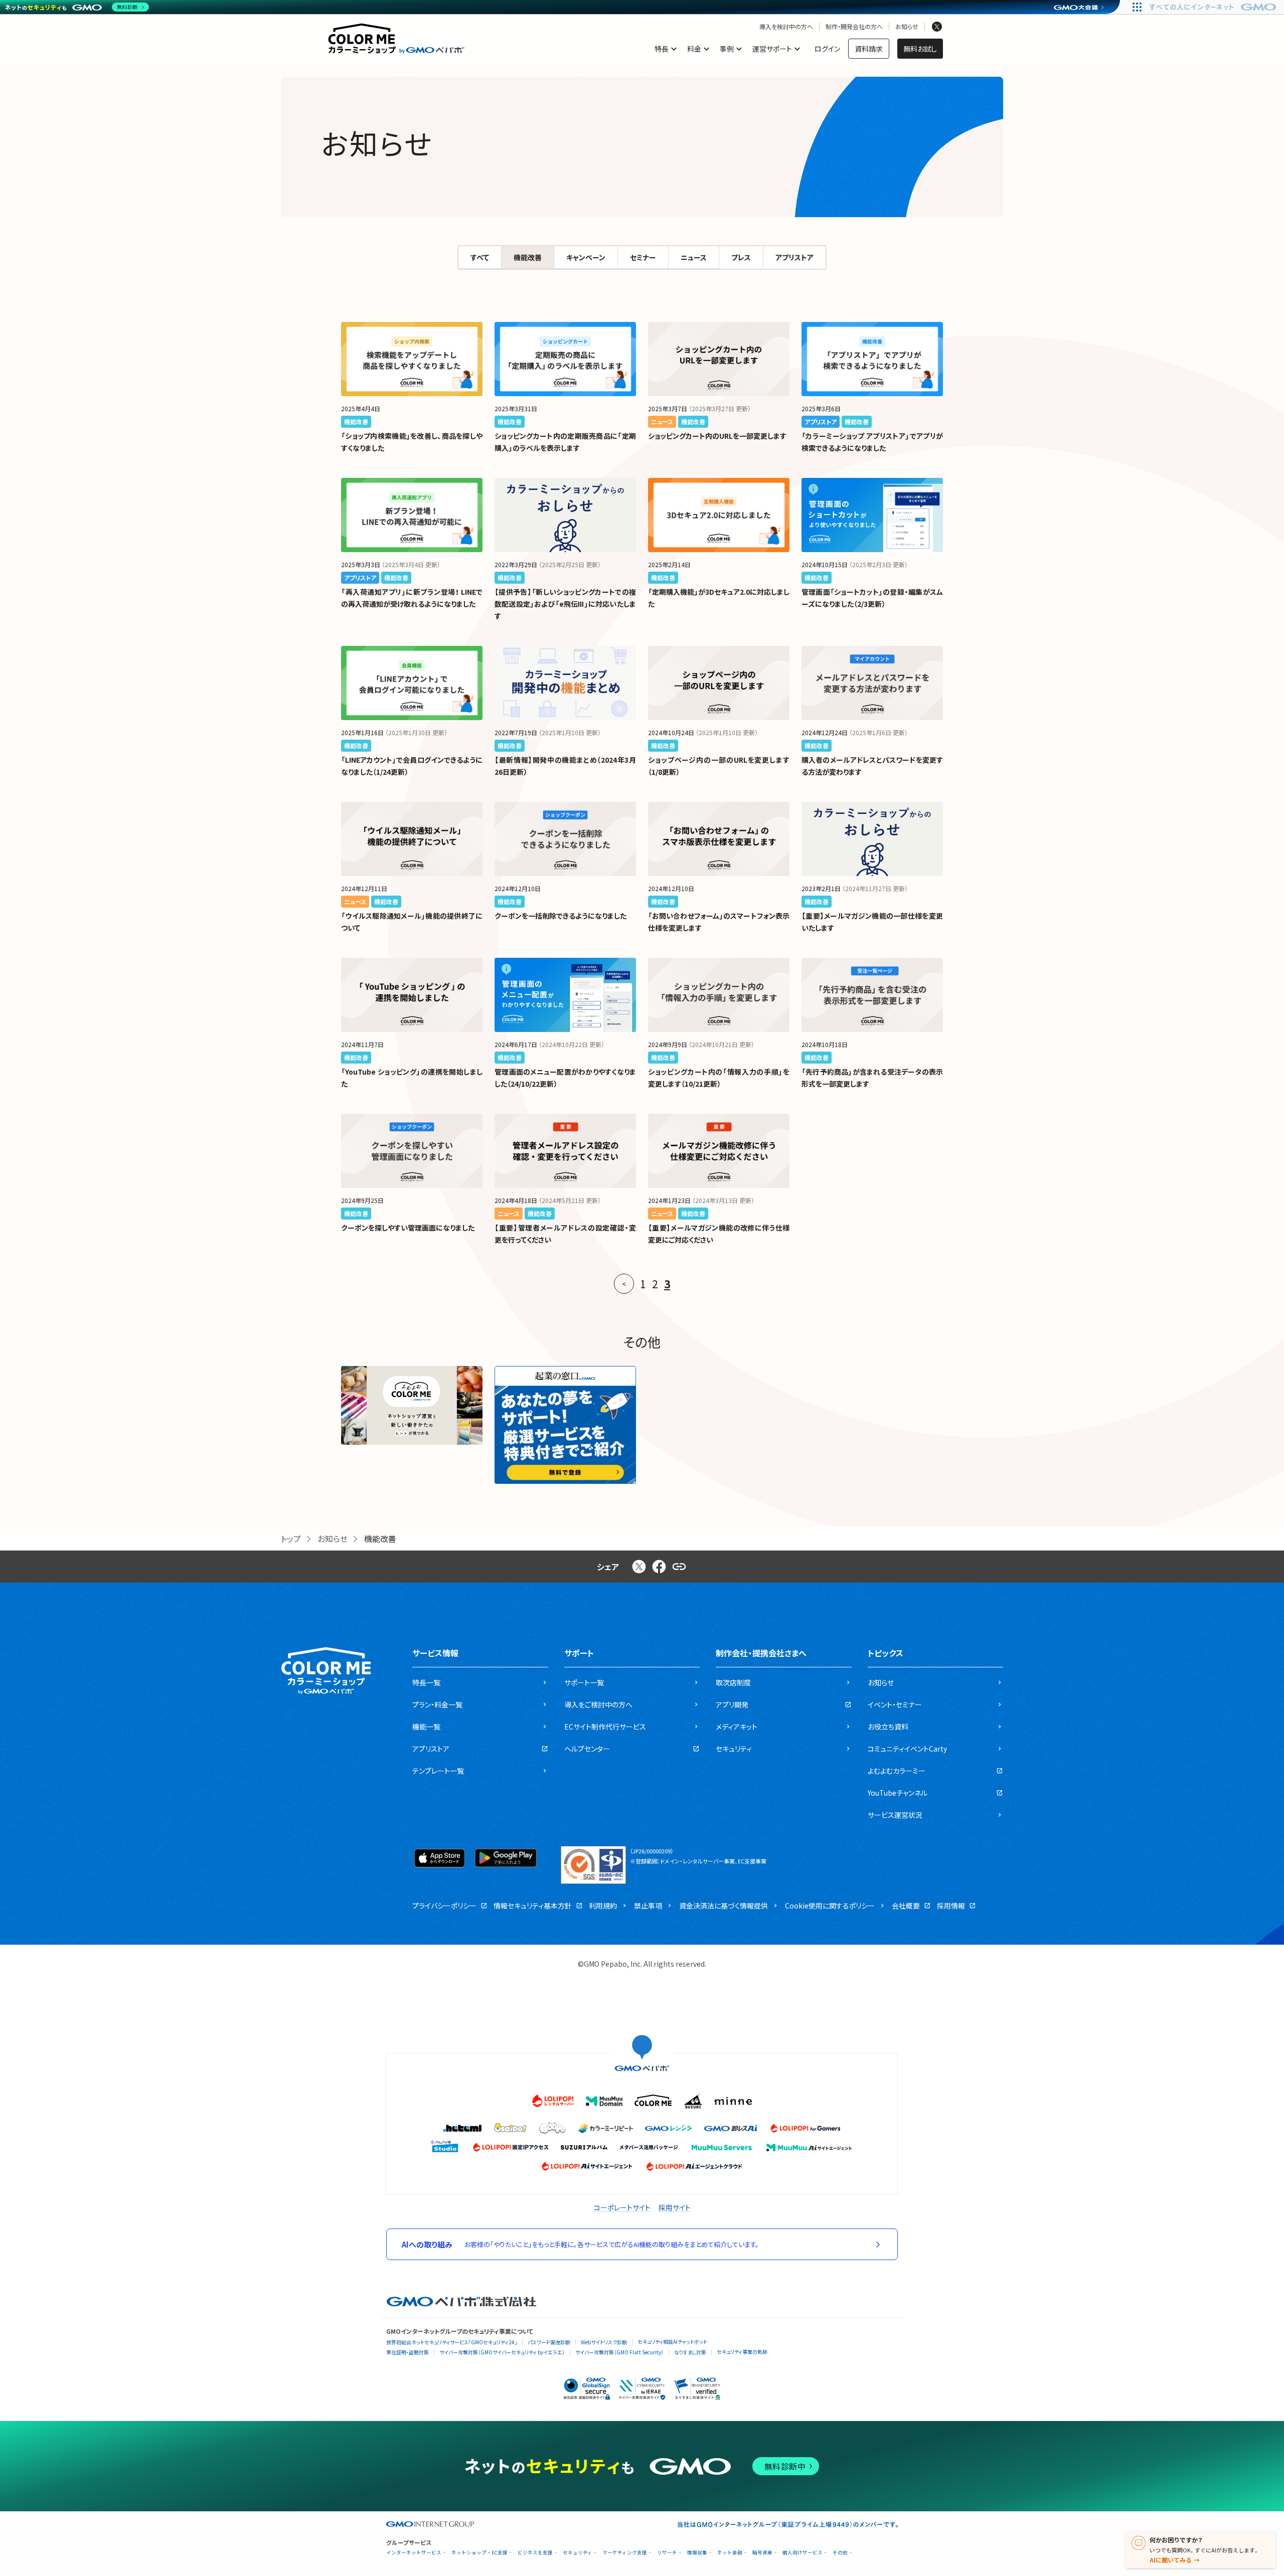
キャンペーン (586, 257)
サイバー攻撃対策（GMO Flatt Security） (619, 2352)
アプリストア (794, 257)
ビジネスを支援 (535, 2553)
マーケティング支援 (625, 2553)
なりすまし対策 (690, 2352)
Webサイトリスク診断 (604, 2342)
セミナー (643, 257)
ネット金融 (730, 2553)
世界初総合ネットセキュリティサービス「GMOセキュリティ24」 (452, 2342)
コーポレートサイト (622, 2207)
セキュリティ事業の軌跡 (742, 2352)
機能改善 (528, 257)
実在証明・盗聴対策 (408, 2352)
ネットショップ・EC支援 (479, 2553)
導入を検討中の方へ (786, 27)
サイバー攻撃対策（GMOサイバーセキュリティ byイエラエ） (502, 2352)
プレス (741, 257)
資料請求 (869, 49)
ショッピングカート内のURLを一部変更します (717, 436)
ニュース (694, 257)
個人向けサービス (802, 2553)
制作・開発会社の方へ (854, 27)
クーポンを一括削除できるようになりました (560, 916)
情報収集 (697, 2553)
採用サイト (675, 2207)
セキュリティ (578, 2553)
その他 (840, 2553)
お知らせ (907, 27)
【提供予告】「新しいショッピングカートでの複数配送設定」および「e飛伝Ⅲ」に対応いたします (565, 604)
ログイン (827, 49)
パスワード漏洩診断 (549, 2342)
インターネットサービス (414, 2553)
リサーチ (667, 2553)
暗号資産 (762, 2553)
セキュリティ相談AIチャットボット (672, 2342)
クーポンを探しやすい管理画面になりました (408, 1228)
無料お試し (920, 49)
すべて (480, 257)
